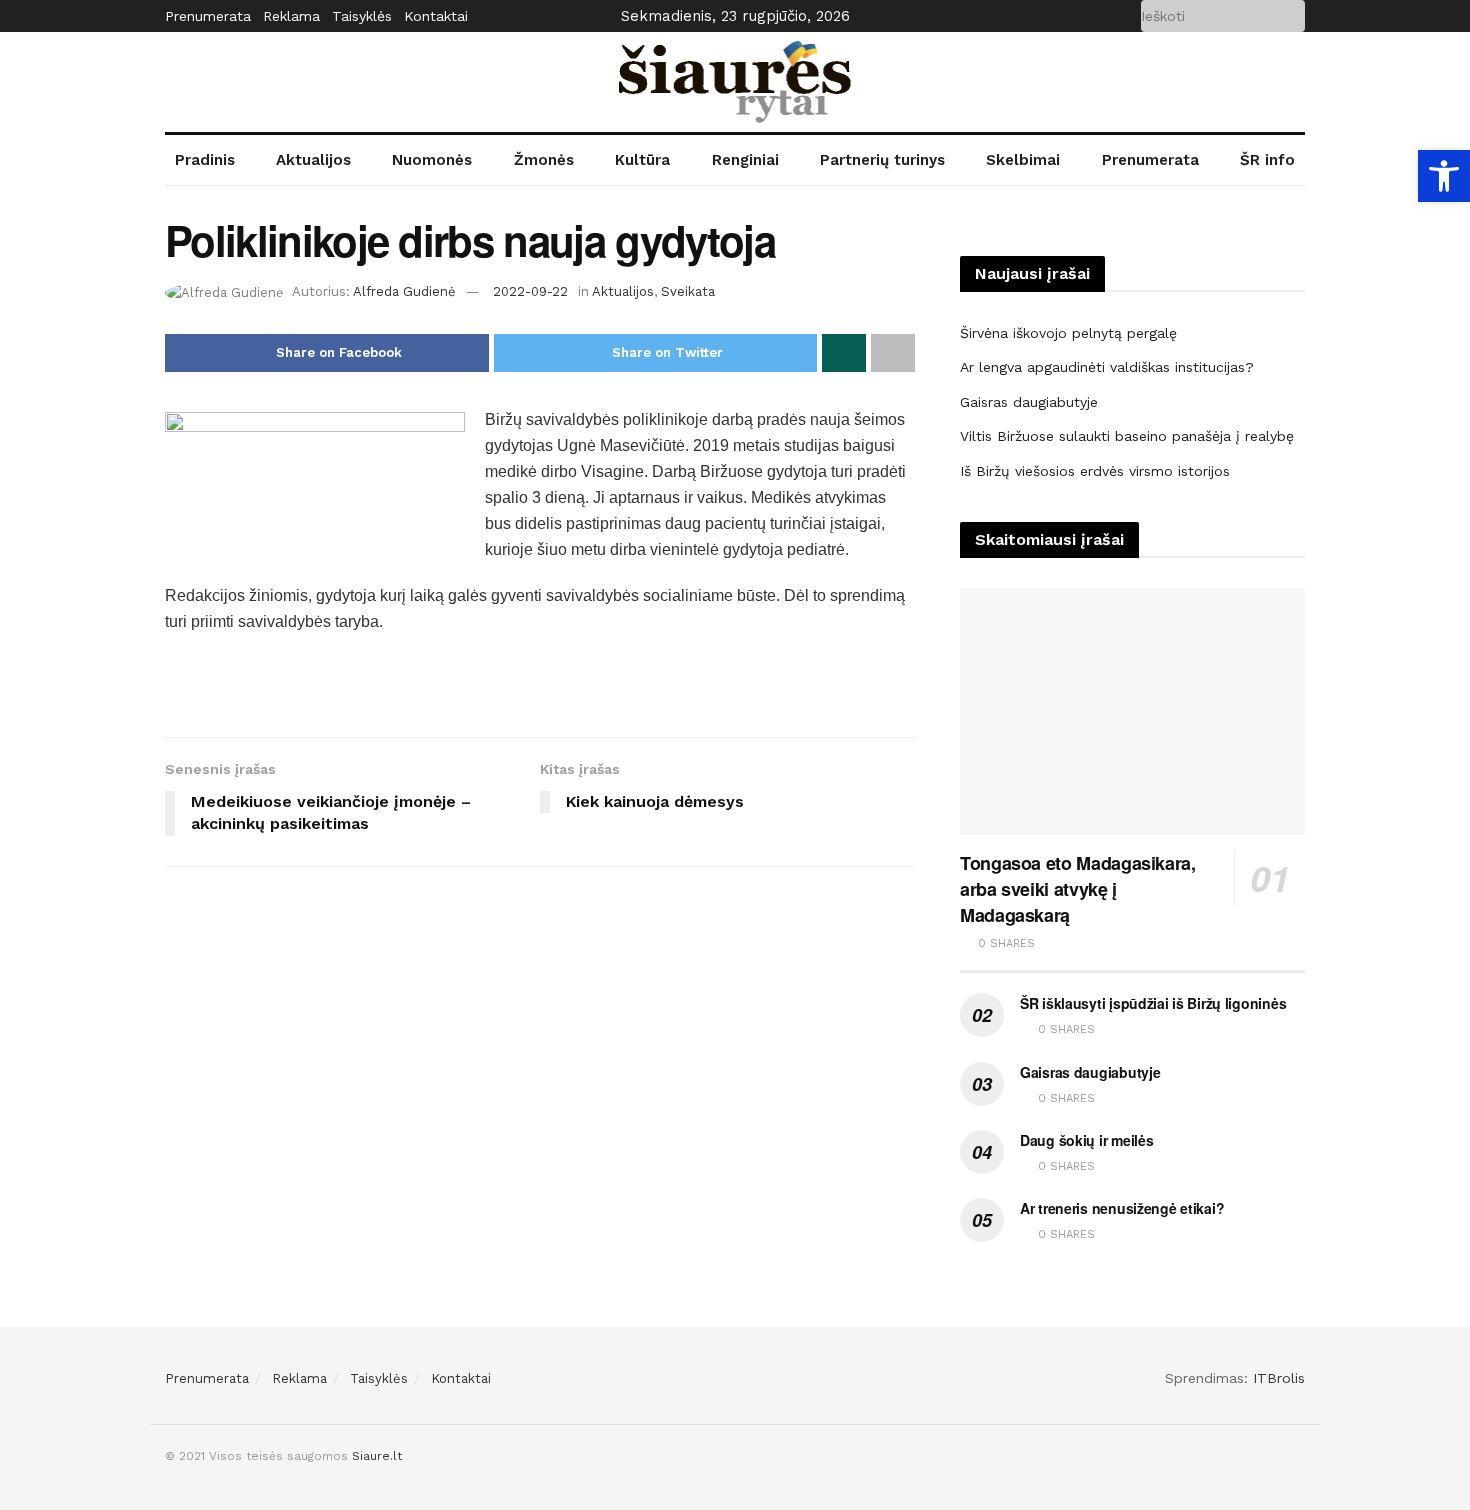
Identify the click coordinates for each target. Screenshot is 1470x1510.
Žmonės (544, 160)
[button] (1444, 176)
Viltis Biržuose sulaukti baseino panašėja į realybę (1127, 436)
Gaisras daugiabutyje (1029, 402)
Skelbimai (1023, 160)
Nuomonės (432, 160)
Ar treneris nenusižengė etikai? (1122, 1208)
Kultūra (642, 160)
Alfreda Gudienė (404, 291)
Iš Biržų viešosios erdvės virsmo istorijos (1095, 471)
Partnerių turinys (882, 160)
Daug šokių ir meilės (1086, 1140)
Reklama (291, 16)
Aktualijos (313, 160)
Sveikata (688, 291)
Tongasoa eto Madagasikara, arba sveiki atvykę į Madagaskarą (1078, 889)
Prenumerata (208, 16)
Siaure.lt (377, 1456)
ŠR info (1267, 160)
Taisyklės (362, 16)
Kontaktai (436, 16)
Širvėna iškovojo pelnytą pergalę (1068, 333)
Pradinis (205, 160)
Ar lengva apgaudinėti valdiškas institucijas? (1107, 367)
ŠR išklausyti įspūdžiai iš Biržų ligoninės (1153, 1003)
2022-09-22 (530, 291)
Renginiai (745, 160)
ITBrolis (1279, 1378)
